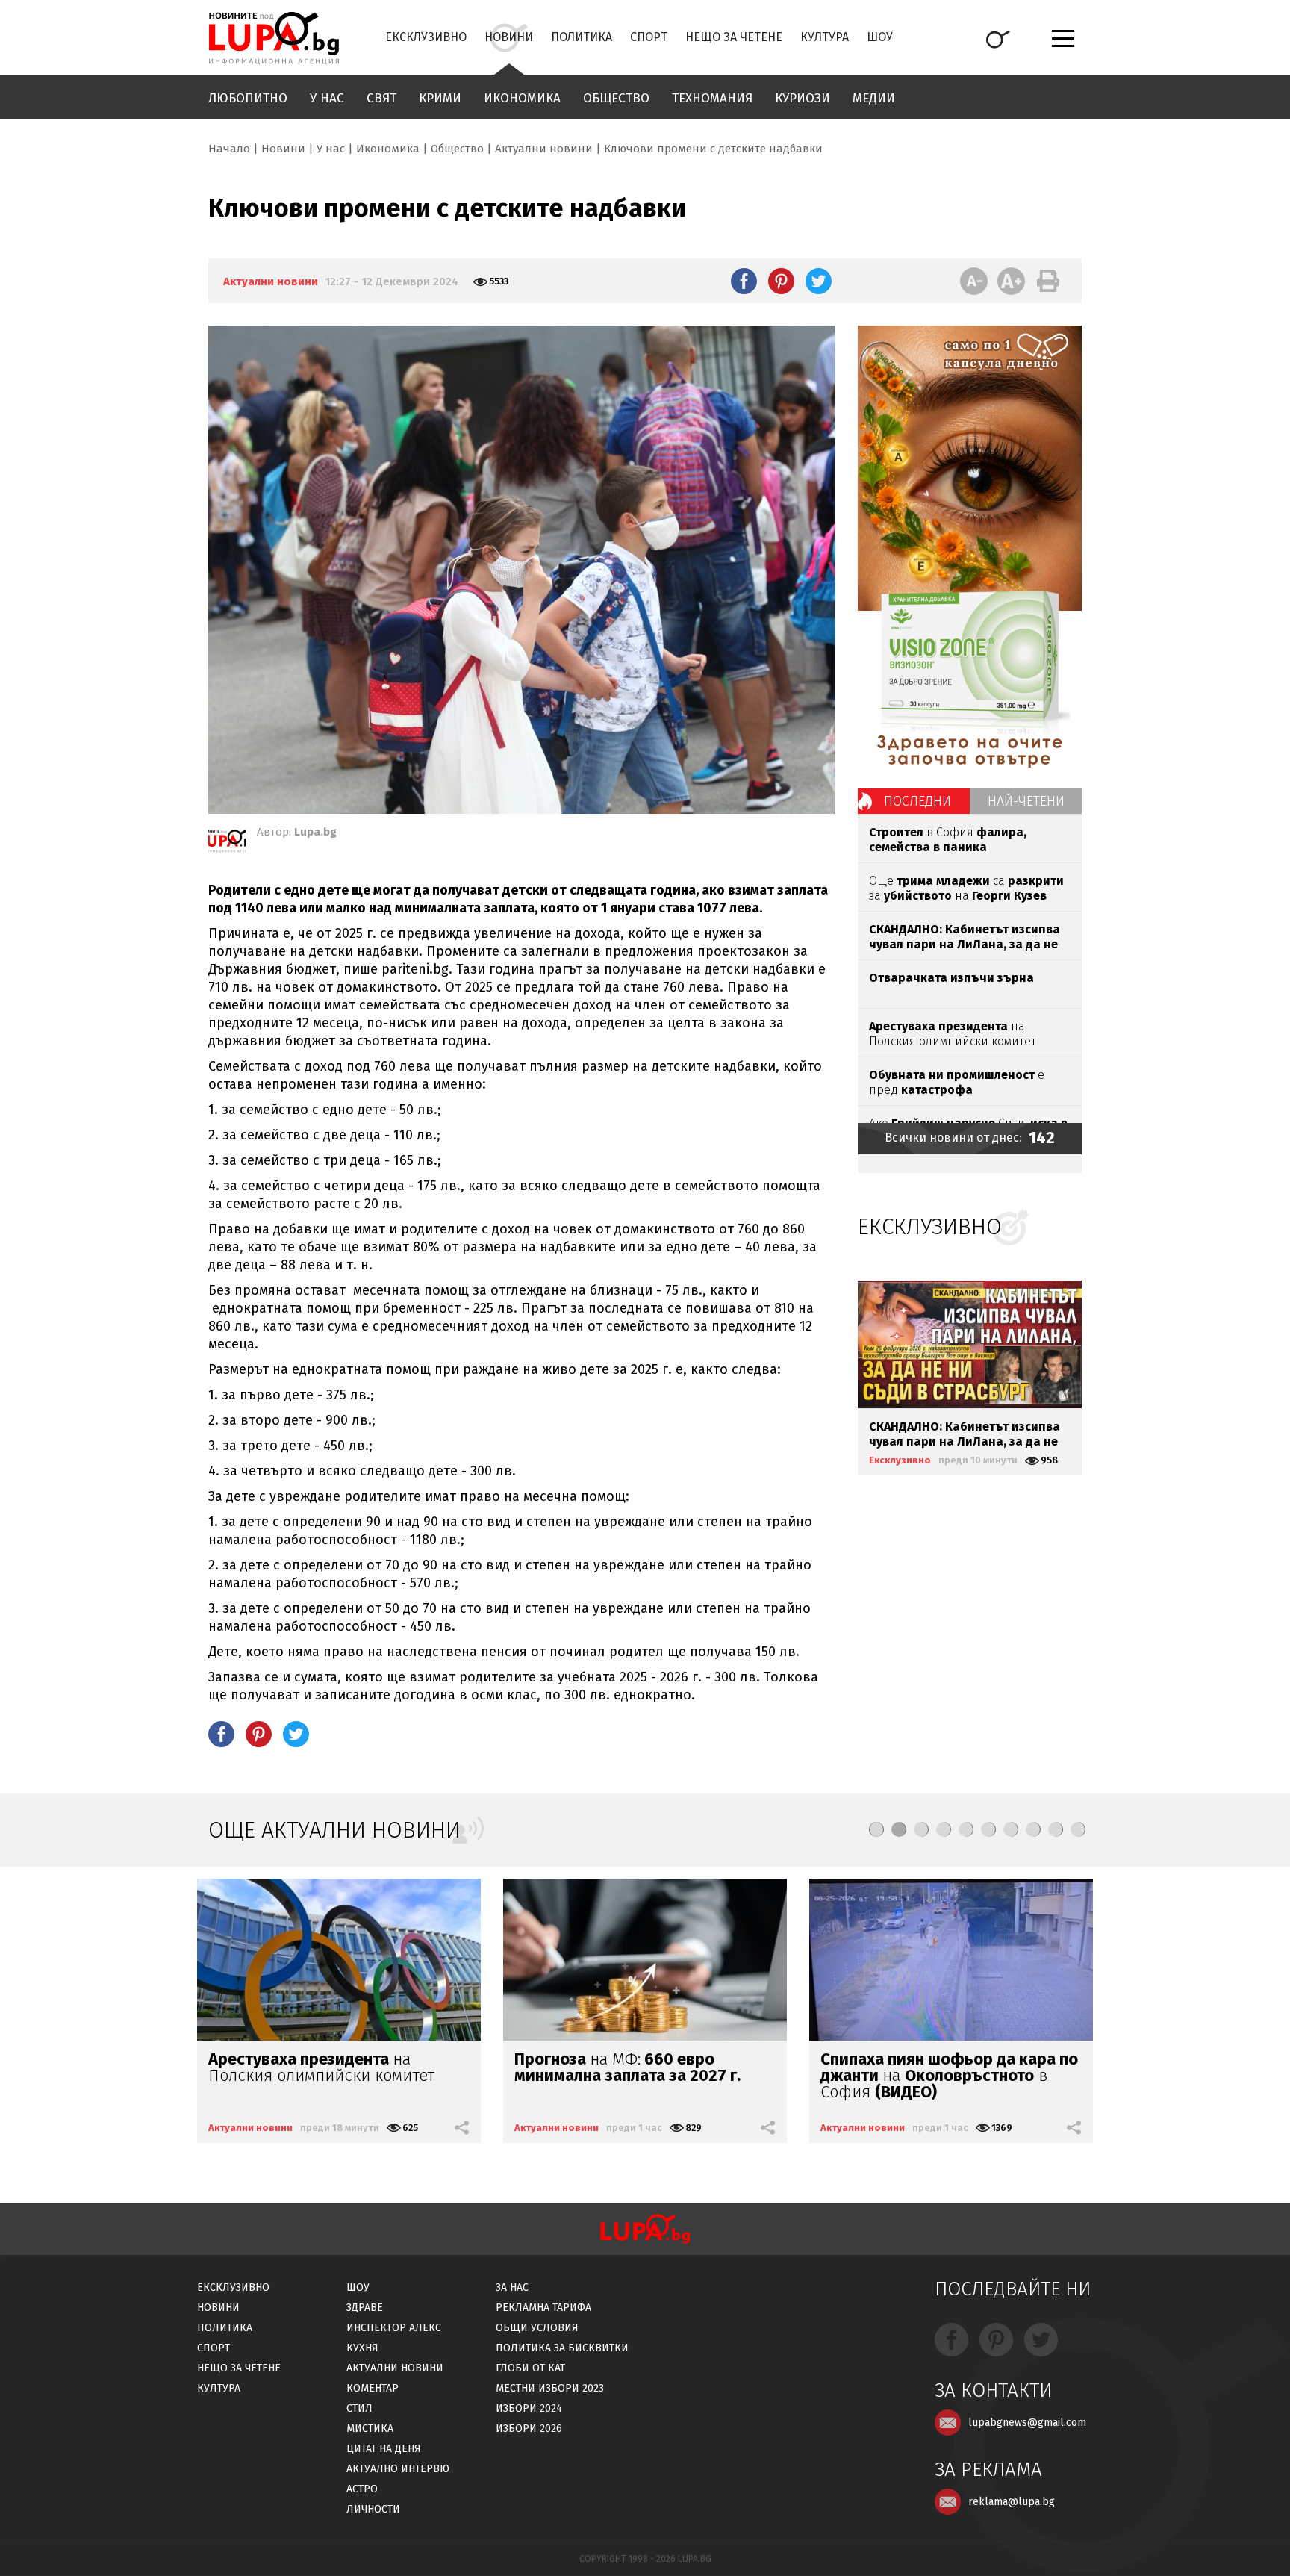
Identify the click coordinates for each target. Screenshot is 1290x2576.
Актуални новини (544, 149)
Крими (440, 98)
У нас (327, 98)
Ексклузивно (426, 37)
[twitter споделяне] (819, 281)
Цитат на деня (384, 2449)
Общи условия (537, 2328)
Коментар (373, 2388)
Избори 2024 (529, 2408)
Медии (874, 98)
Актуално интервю (398, 2469)
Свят (381, 98)
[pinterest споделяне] (781, 281)
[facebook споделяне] (744, 281)
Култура (825, 37)
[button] (876, 1829)
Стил (359, 2408)
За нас (512, 2287)
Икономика (522, 98)
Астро (362, 2489)
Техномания (712, 98)
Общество (616, 98)
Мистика (370, 2429)
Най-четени (1026, 801)
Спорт (649, 37)
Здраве (365, 2308)
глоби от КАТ (530, 2368)
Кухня (362, 2348)
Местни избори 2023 (550, 2388)
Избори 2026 (529, 2429)
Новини (509, 37)
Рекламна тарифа (543, 2308)
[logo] (274, 38)
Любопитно (248, 98)
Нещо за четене (734, 37)
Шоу (880, 37)
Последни (917, 801)
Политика (582, 37)
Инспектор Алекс (394, 2328)
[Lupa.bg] (227, 844)
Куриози (803, 98)
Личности (373, 2509)
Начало (229, 149)
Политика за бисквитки (562, 2348)
